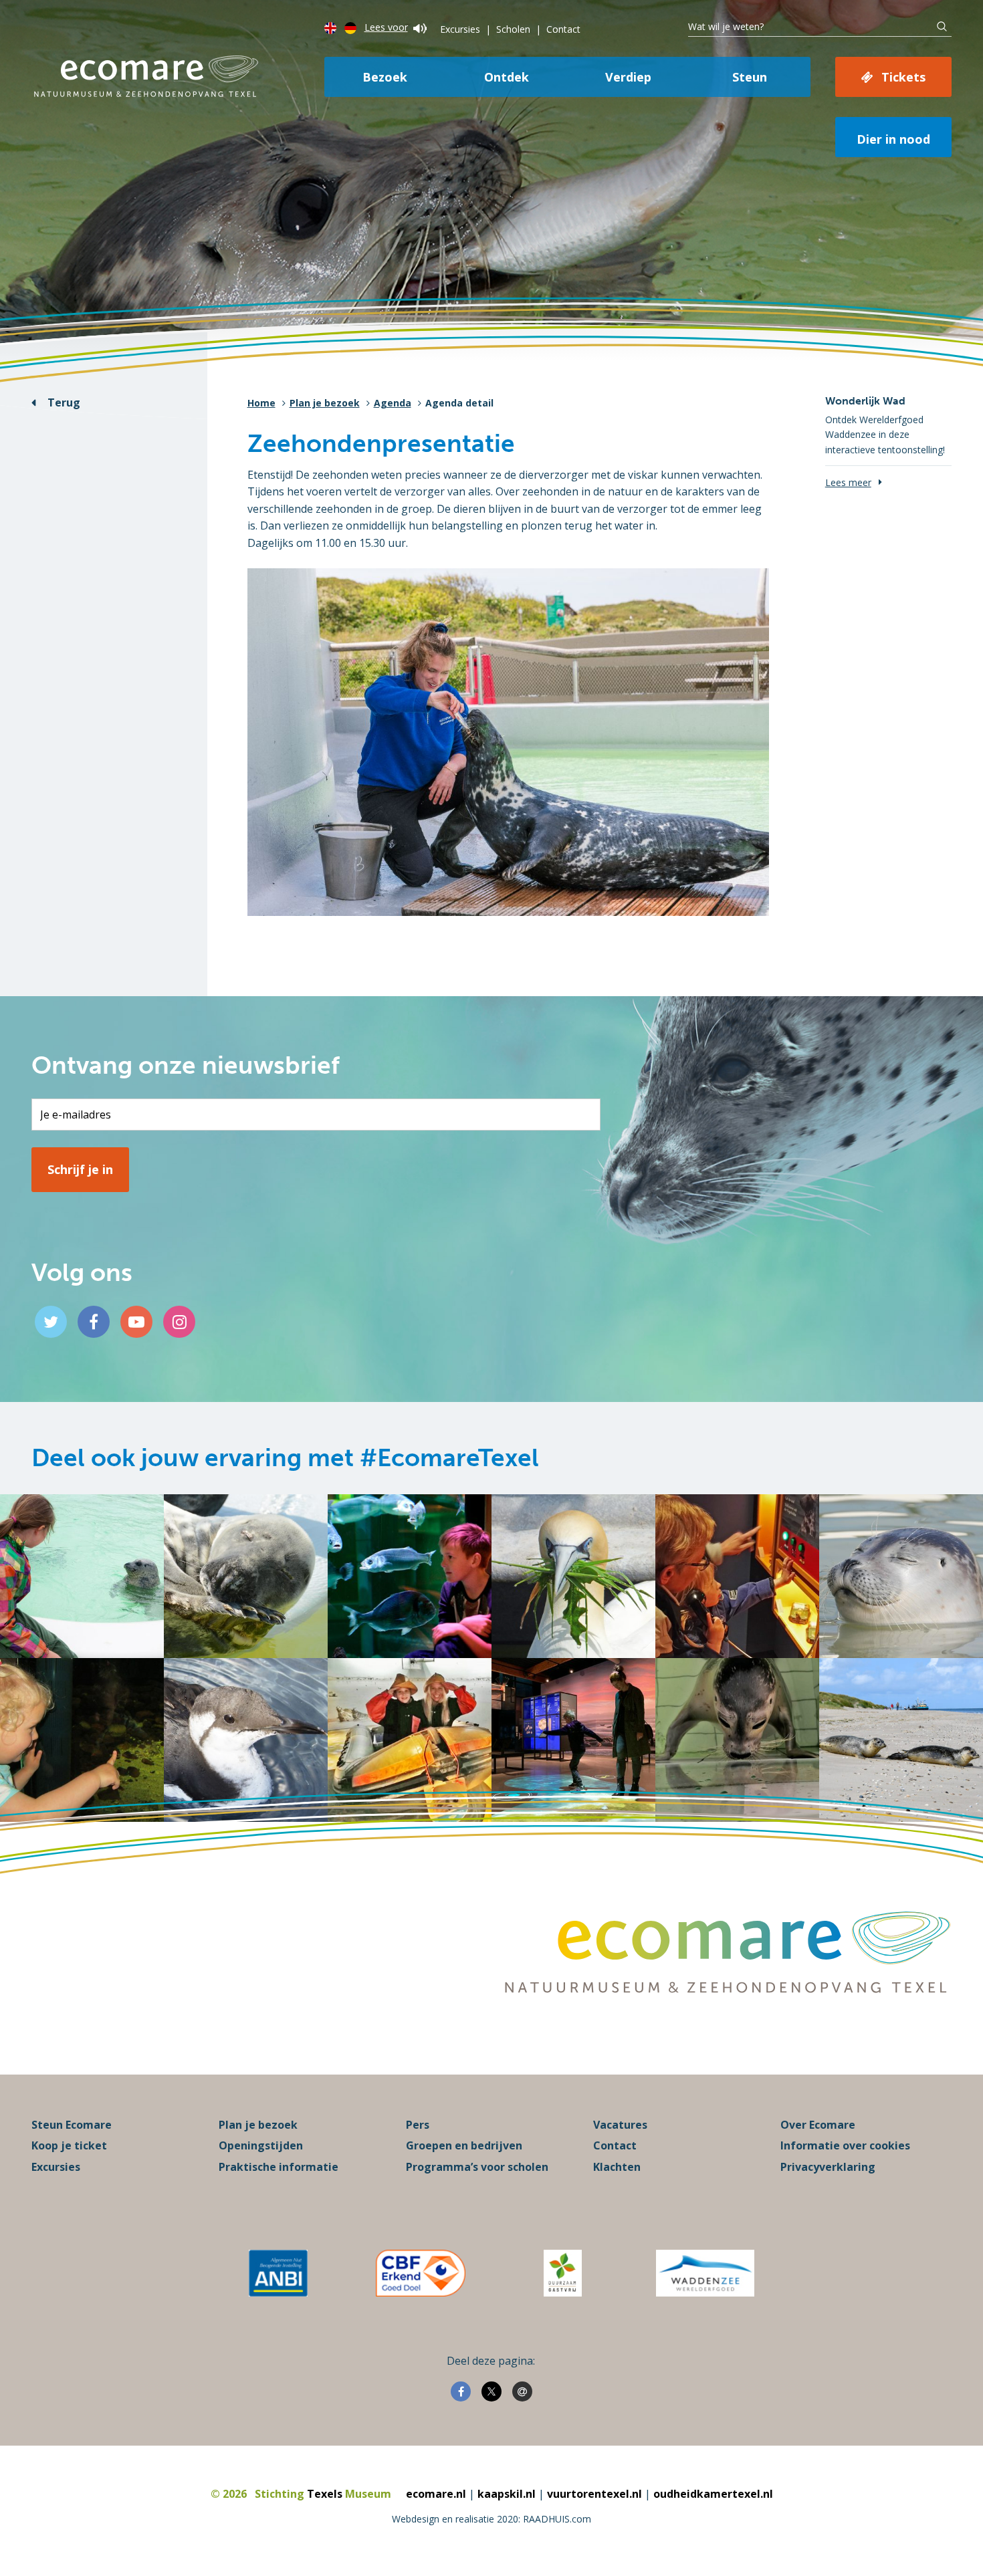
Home (261, 403)
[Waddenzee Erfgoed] (705, 2273)
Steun (750, 77)
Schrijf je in (80, 1169)
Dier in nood (893, 139)
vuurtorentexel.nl (594, 2494)
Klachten (617, 2167)
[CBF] (421, 2273)
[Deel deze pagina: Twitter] (491, 2391)
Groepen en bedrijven (464, 2145)
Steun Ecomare (72, 2125)
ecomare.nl (436, 2494)
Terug (64, 402)
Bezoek (385, 77)
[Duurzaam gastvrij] (563, 2273)
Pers (418, 2125)
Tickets (903, 77)
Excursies (460, 29)
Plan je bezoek (325, 403)
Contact (563, 29)
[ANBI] (278, 2273)
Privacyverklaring (828, 2167)
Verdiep (628, 77)
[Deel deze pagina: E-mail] (522, 2391)
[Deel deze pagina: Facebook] (461, 2391)
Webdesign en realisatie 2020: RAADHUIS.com (491, 2519)
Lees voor (386, 27)
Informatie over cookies (845, 2145)
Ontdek (507, 77)
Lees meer (848, 482)
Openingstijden (261, 2145)
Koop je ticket (69, 2145)
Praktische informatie (279, 2167)
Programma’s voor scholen (477, 2167)
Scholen (513, 29)
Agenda (393, 403)
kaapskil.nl (507, 2494)
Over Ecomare (818, 2125)
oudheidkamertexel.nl (713, 2494)
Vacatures (620, 2125)
